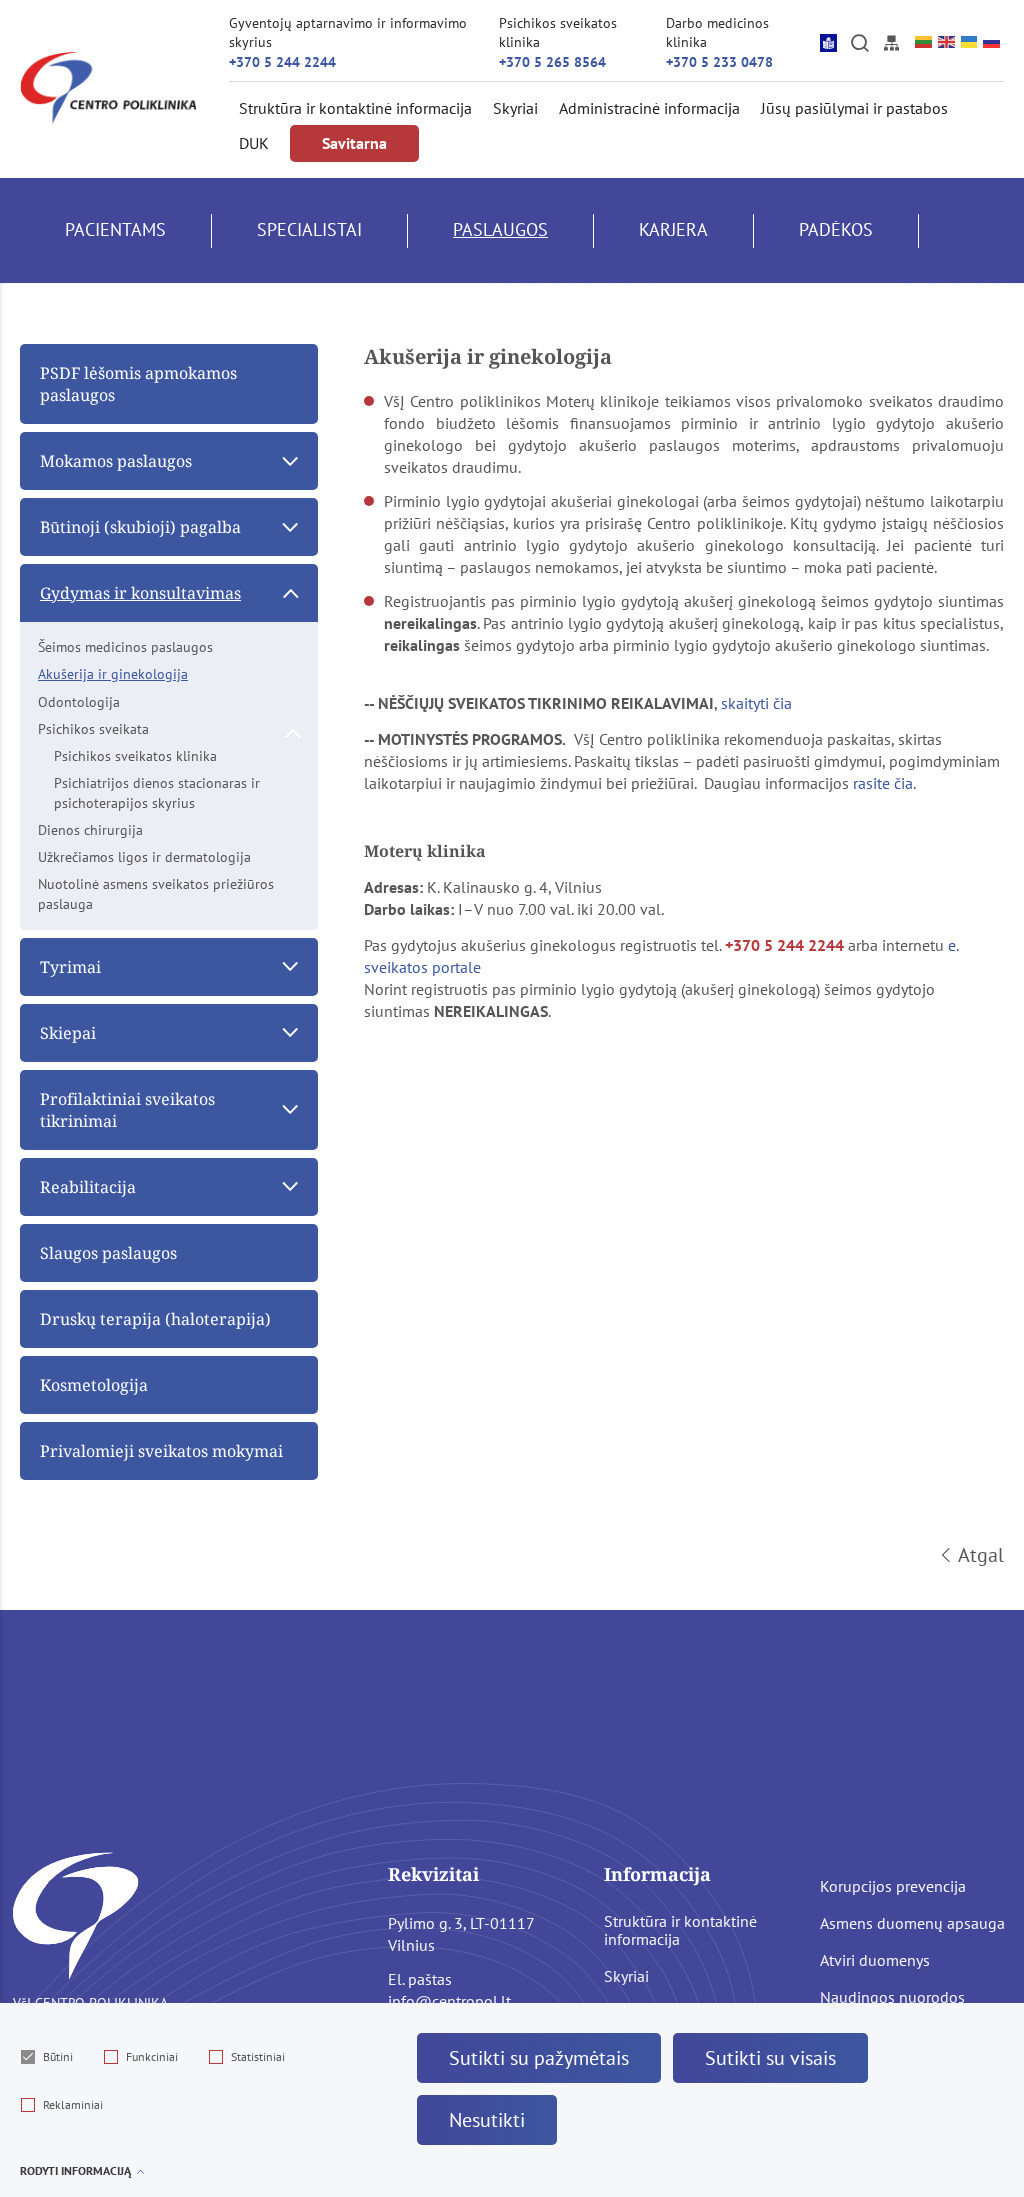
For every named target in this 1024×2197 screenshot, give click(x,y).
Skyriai (515, 108)
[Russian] (992, 41)
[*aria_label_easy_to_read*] (828, 42)
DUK (254, 143)
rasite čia (883, 783)
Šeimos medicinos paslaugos (125, 647)
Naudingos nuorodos (892, 1997)
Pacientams (115, 229)
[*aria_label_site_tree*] (891, 42)
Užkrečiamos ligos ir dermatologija (144, 857)
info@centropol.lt (449, 2001)
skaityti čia (756, 703)
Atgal (981, 1555)
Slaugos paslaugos (108, 1253)
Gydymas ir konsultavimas (140, 593)
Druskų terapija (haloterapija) (155, 1319)
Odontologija (79, 702)
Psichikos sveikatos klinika (135, 756)
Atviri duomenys (875, 1960)
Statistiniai (258, 2056)
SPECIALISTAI (309, 229)
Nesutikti (487, 2120)
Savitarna (354, 143)
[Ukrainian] (970, 41)
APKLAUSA (107, 335)
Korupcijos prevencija (893, 1886)
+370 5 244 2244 (282, 62)
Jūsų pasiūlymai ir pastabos (854, 108)
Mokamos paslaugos (116, 461)
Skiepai (68, 1033)
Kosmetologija (94, 1385)
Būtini (58, 2056)
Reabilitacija (88, 1187)
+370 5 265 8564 (552, 62)
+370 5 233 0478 (719, 62)
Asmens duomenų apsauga (912, 1923)
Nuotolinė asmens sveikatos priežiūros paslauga (156, 893)
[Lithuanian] (924, 41)
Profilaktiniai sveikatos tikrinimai (127, 1110)
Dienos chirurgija (90, 830)
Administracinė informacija (649, 108)
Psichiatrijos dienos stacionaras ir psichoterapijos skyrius (157, 792)
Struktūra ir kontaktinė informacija (355, 108)
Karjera (673, 229)
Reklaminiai (73, 2104)
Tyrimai (70, 967)
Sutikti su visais (770, 2058)
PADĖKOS (836, 229)
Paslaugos (500, 229)
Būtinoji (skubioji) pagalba (140, 527)
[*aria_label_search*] (860, 42)
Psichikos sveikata (93, 729)
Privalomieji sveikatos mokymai (161, 1451)
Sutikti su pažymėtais (539, 2058)
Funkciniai (152, 2056)
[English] (947, 41)
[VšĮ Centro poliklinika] (108, 88)
